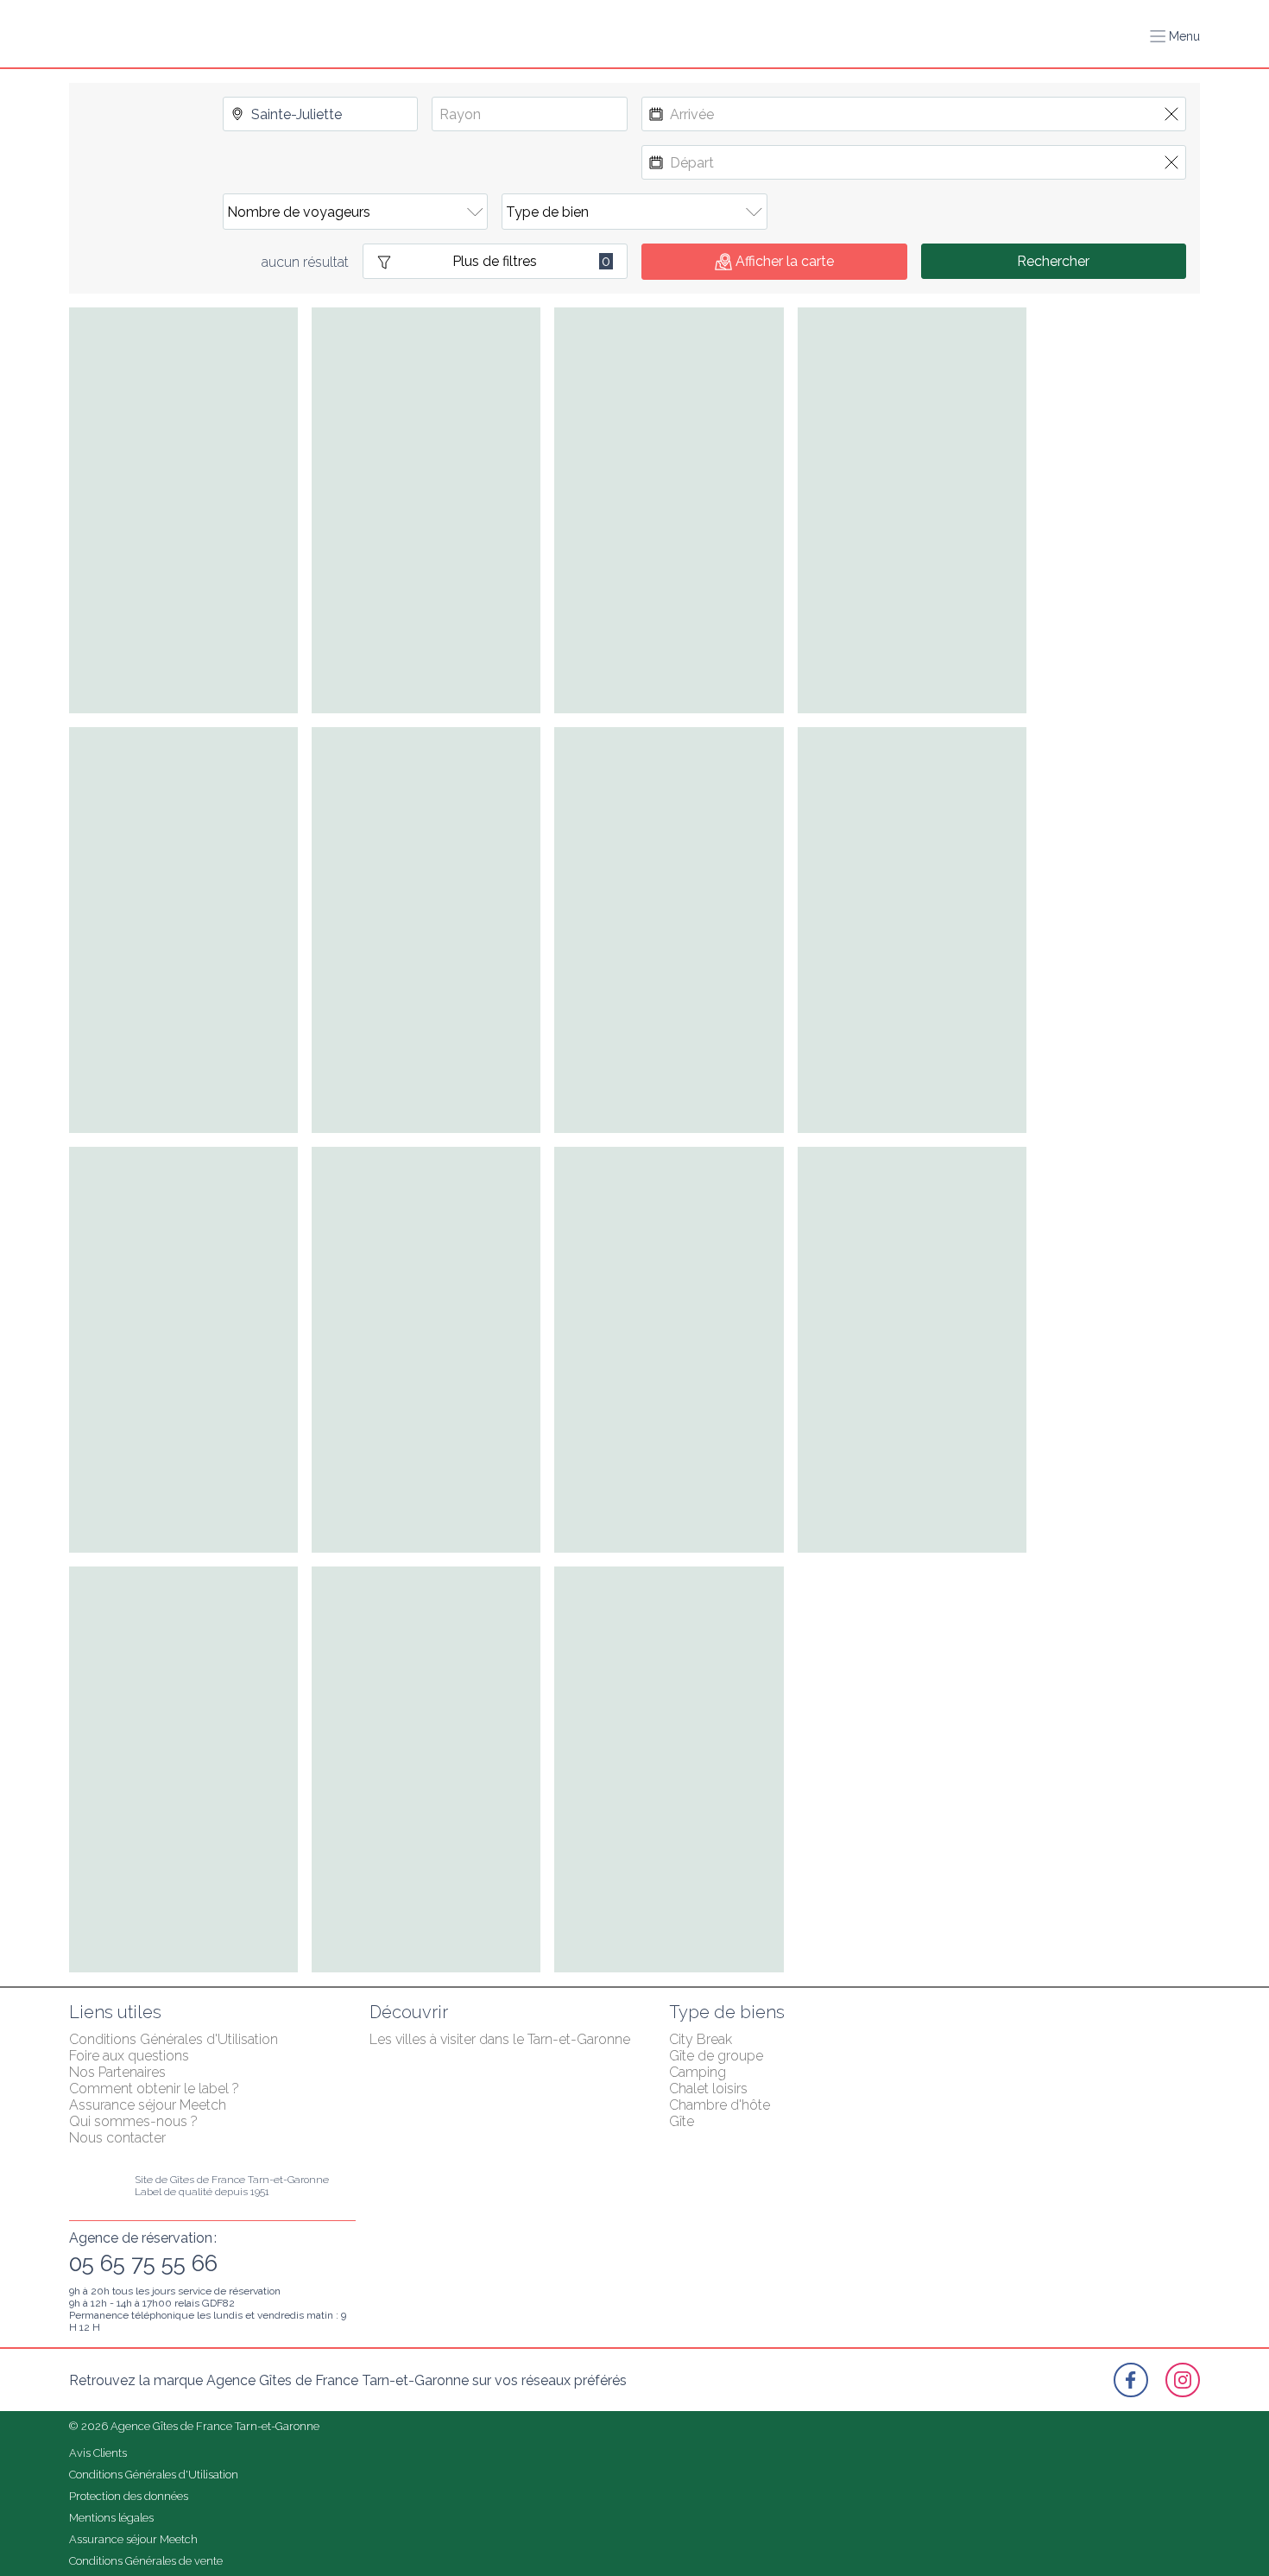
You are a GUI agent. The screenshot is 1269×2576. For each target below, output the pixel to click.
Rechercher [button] (1053, 261)
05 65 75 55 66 (143, 2263)
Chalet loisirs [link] (708, 2089)
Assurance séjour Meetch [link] (148, 2105)
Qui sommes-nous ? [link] (133, 2121)
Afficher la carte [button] (785, 261)
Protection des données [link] (129, 2496)
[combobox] (321, 114)
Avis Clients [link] (98, 2453)
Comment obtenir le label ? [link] (154, 2089)
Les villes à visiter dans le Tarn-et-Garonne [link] (500, 2039)
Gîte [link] (682, 2121)
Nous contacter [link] (117, 2138)
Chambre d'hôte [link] (720, 2105)
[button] (1175, 36)
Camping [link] (698, 2072)
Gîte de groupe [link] (716, 2056)
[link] (1131, 2380)
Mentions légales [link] (111, 2518)
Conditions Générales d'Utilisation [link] (174, 2039)
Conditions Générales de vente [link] (146, 2561)
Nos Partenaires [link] (117, 2072)
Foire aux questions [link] (129, 2056)
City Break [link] (701, 2039)
